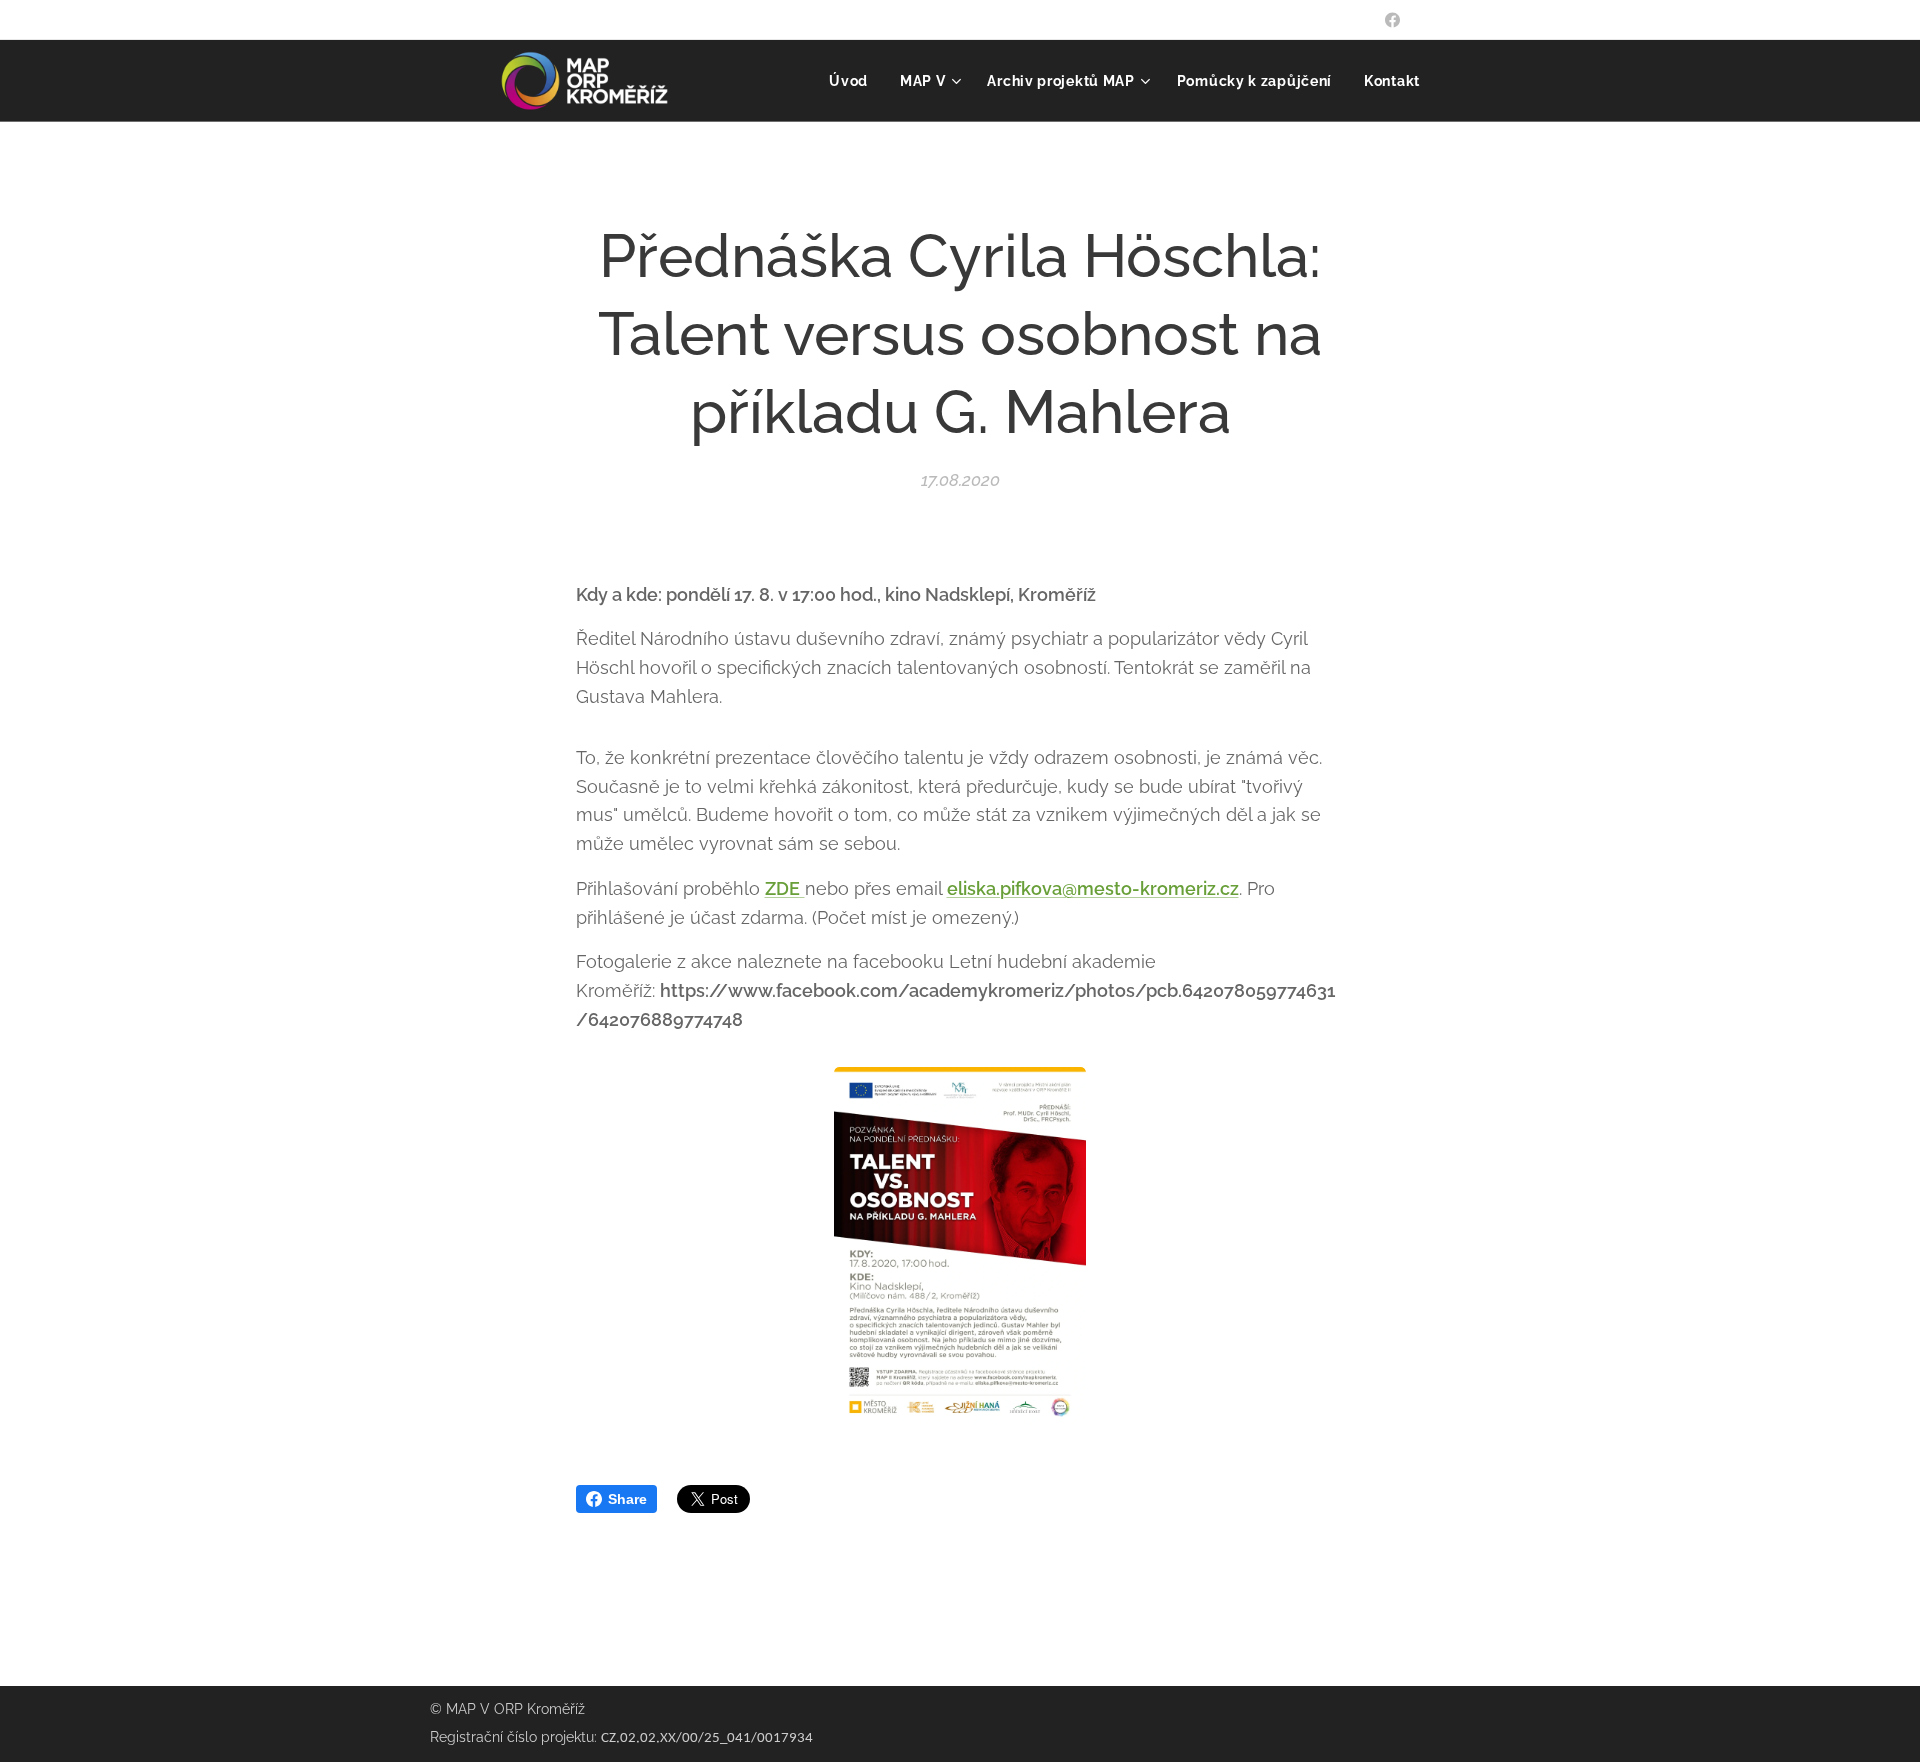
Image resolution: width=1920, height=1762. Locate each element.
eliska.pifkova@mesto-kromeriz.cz (1093, 888)
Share (627, 1499)
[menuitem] (854, 81)
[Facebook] (1392, 20)
